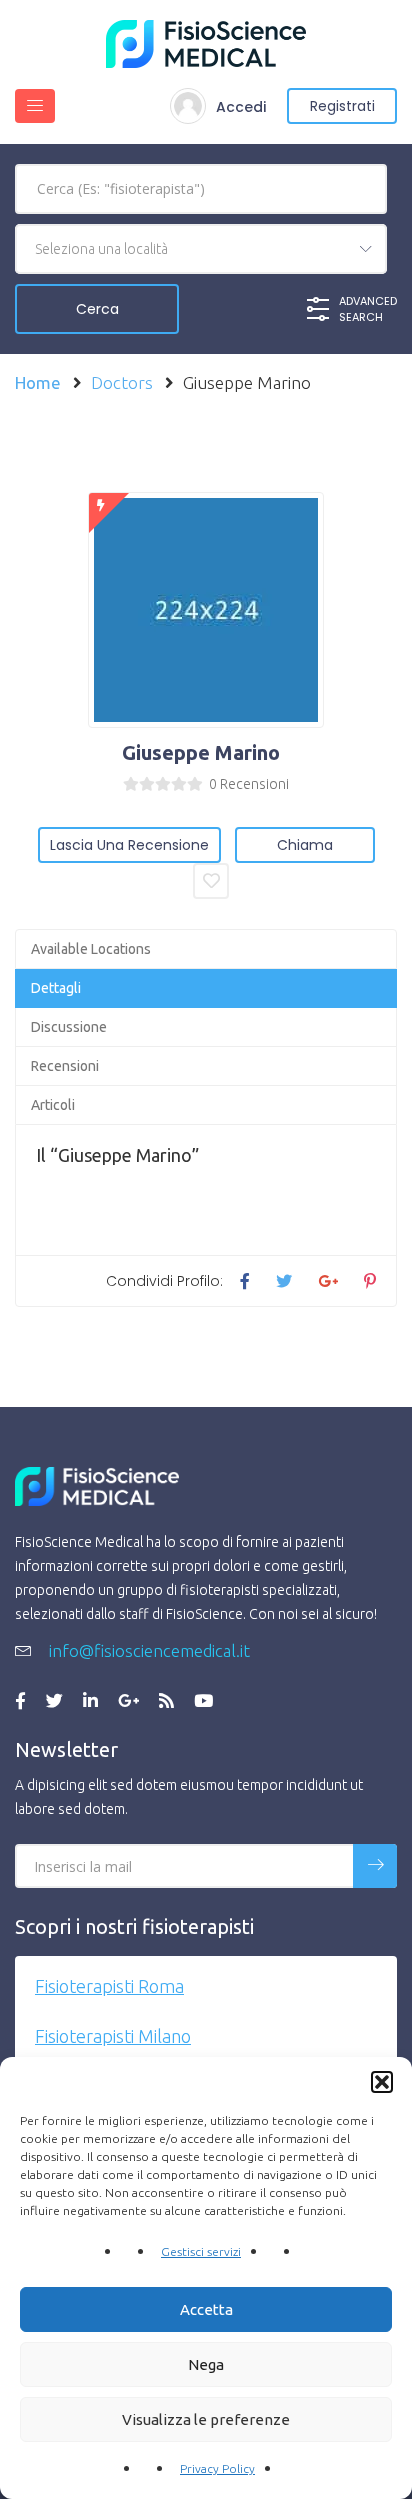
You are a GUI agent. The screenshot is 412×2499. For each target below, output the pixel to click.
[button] (382, 2082)
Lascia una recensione (129, 845)
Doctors (122, 383)
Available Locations (91, 949)
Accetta (206, 2309)
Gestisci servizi (201, 2251)
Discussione (69, 1027)
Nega (206, 2364)
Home (38, 383)
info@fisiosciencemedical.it (147, 1650)
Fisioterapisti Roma (109, 1986)
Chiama (305, 845)
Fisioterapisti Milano (113, 2036)
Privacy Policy (217, 2468)
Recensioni (65, 1066)
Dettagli (56, 988)
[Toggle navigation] (35, 106)
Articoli (53, 1105)
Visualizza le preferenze (206, 2419)
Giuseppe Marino (201, 752)
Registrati (342, 106)
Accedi (241, 107)
